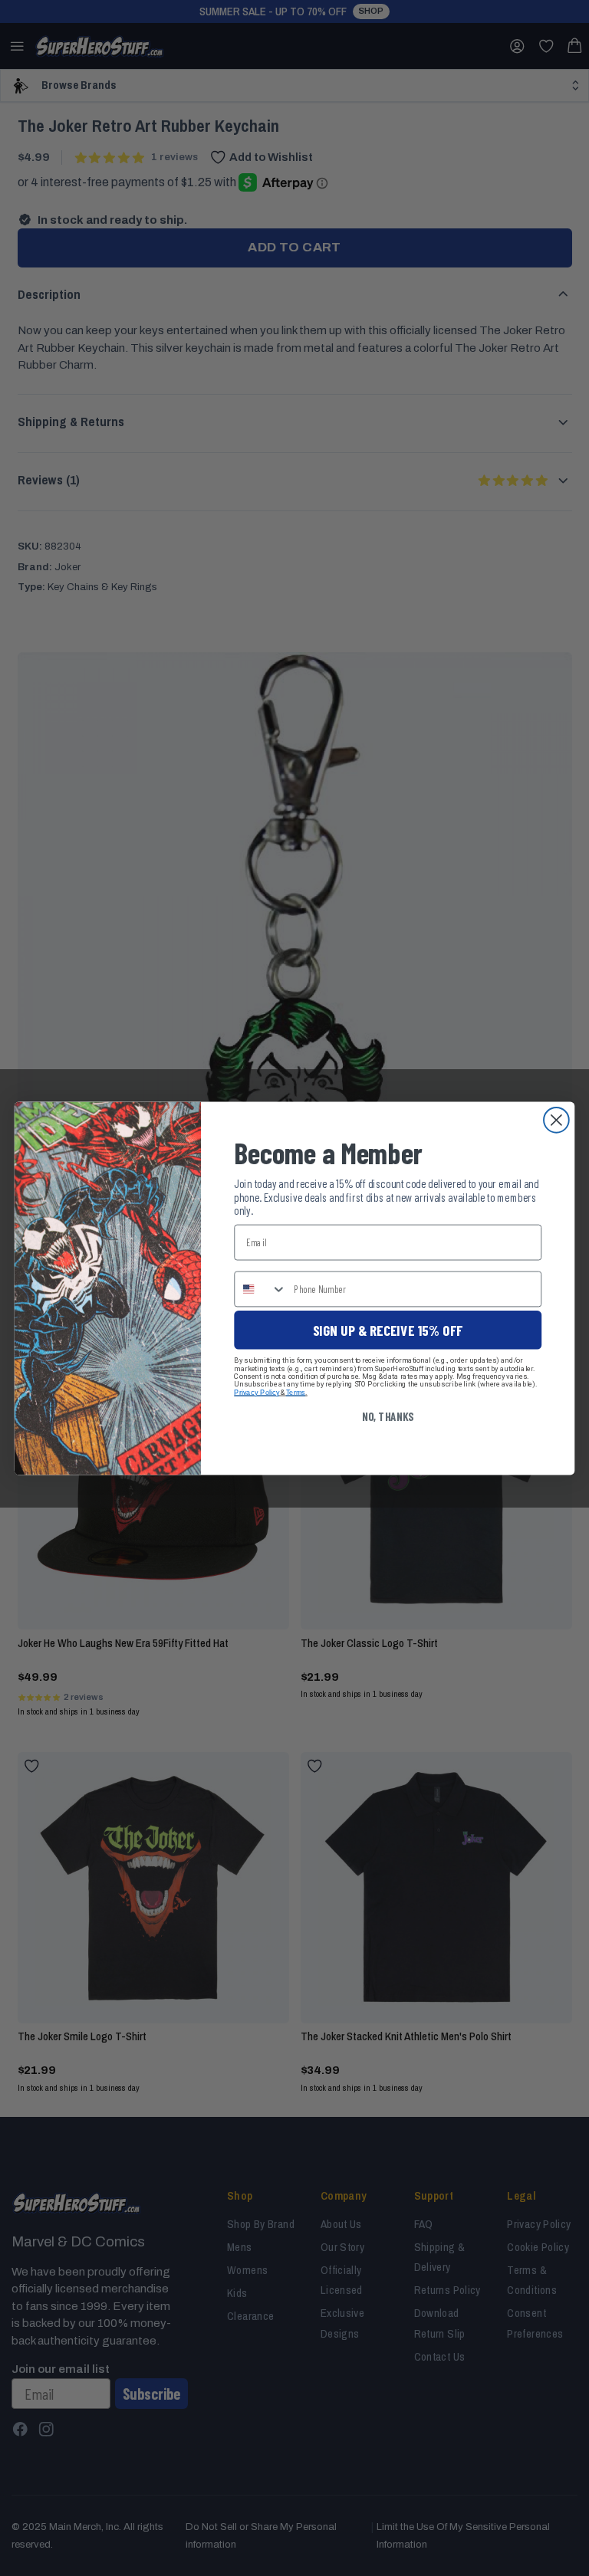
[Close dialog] (556, 1119)
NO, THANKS (388, 1416)
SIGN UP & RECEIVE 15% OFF (388, 1329)
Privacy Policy (257, 1391)
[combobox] (260, 1288)
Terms (296, 1391)
